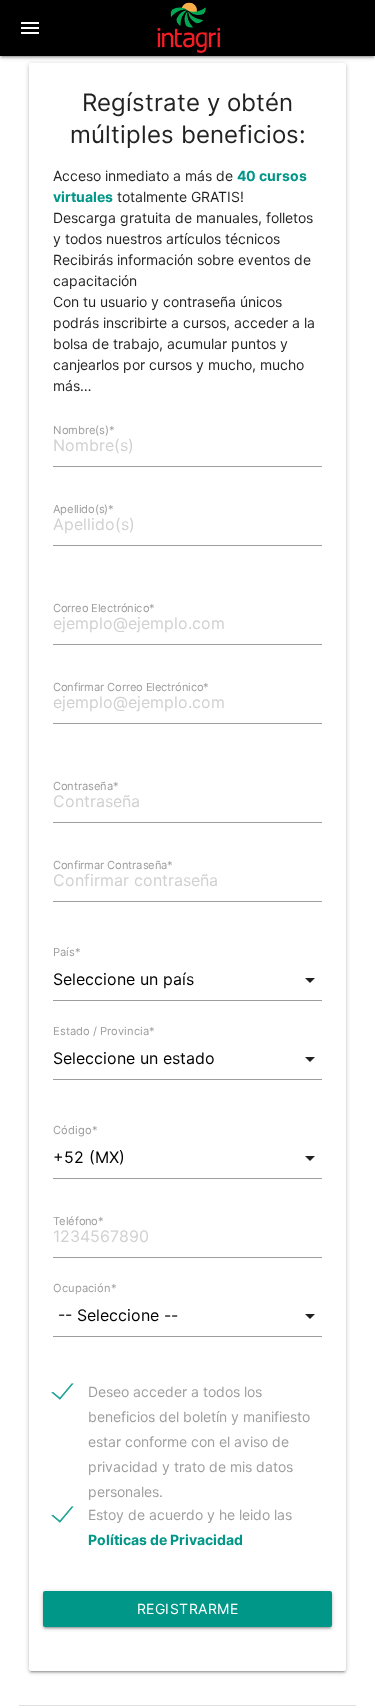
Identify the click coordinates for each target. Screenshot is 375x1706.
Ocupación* (85, 1288)
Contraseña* (86, 786)
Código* (75, 1130)
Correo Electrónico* (104, 608)
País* (67, 952)
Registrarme (188, 1608)
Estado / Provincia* (104, 1031)
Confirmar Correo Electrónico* (131, 687)
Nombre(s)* (84, 430)
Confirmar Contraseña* (113, 865)
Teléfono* (78, 1221)
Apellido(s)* (83, 509)
